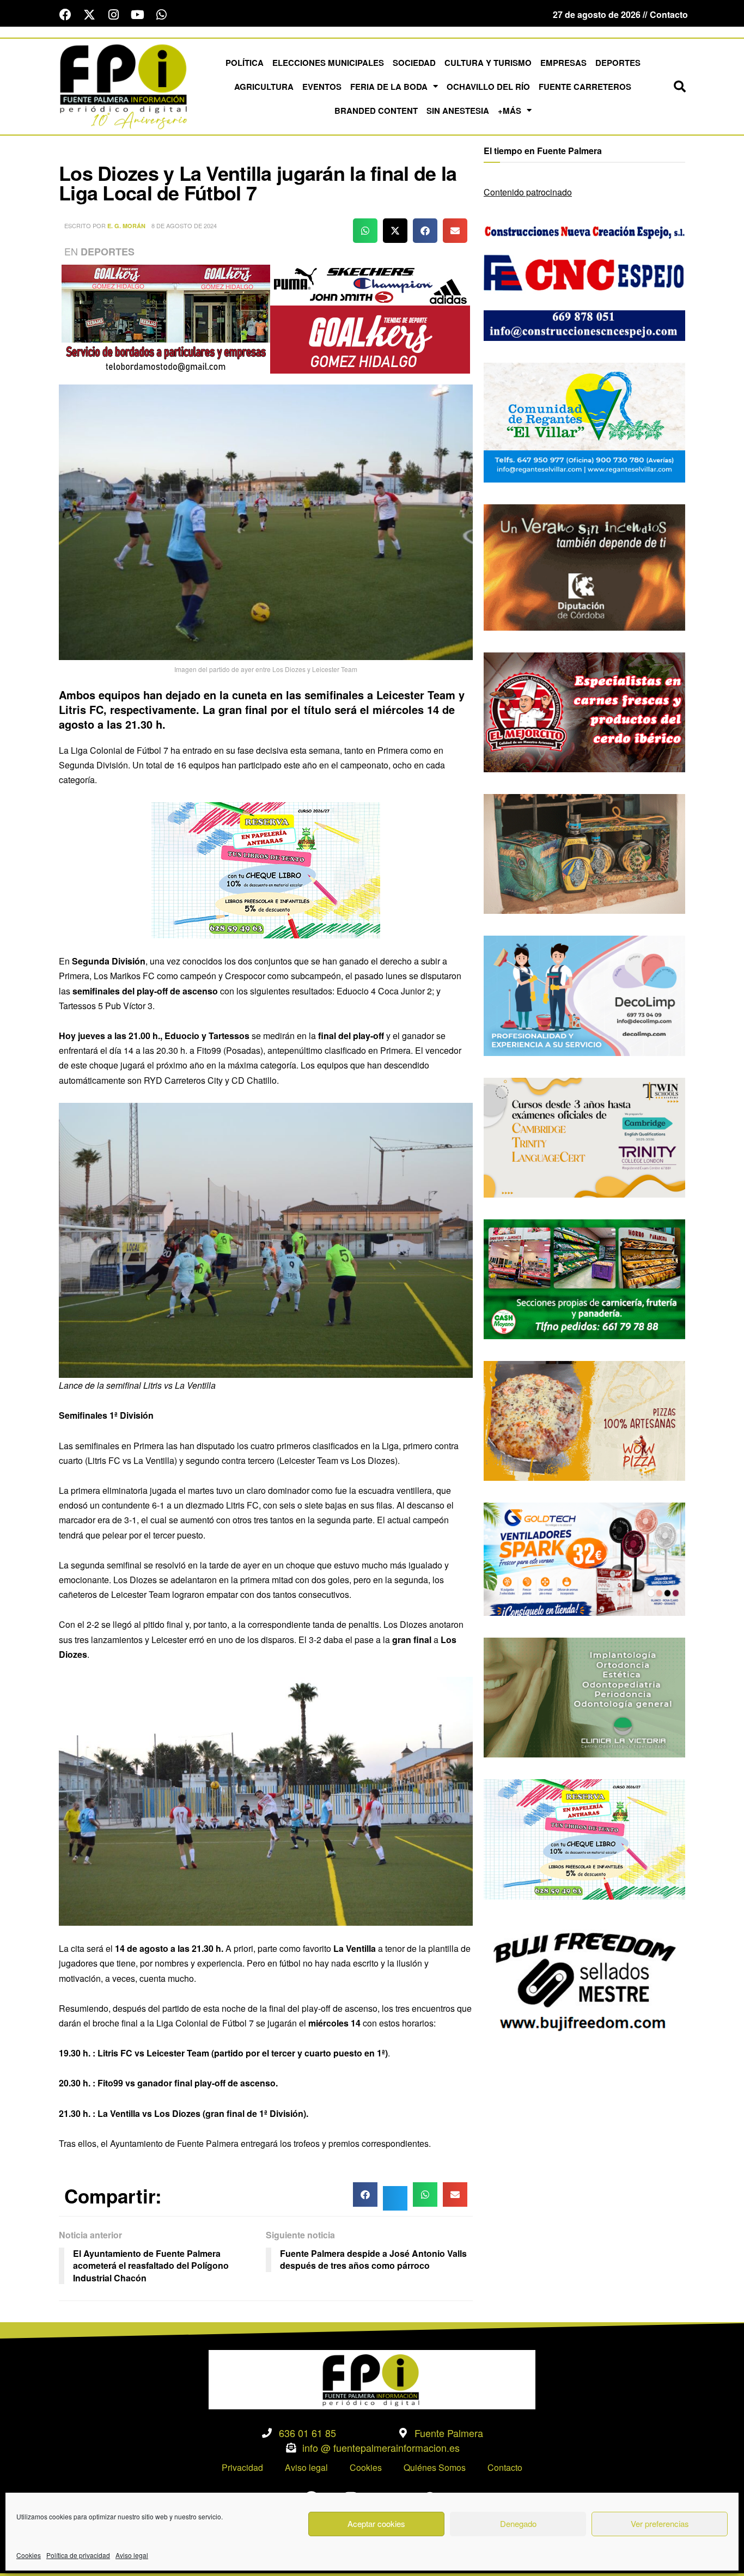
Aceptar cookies (376, 2523)
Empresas (563, 63)
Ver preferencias (660, 2523)
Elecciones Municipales (328, 63)
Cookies (29, 2555)
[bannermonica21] (584, 995)
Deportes (618, 63)
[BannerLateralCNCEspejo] (584, 280)
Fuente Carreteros (585, 87)
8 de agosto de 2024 (184, 225)
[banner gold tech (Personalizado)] (584, 1558)
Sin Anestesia (458, 111)
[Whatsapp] (161, 15)
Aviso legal (132, 2555)
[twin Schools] (584, 1136)
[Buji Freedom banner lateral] (584, 1980)
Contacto (505, 2467)
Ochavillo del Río (488, 87)
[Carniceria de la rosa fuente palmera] (584, 711)
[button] (680, 87)
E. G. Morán (126, 226)
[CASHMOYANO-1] (584, 1278)
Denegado (518, 2523)
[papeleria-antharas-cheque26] (266, 869)
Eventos (322, 87)
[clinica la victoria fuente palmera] (584, 1696)
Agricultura (264, 87)
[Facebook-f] (65, 15)
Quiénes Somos (435, 2467)
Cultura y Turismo (488, 63)
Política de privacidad (78, 2555)
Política (245, 63)
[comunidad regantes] (584, 421)
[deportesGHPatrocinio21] (266, 318)
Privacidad (242, 2467)
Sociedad (414, 63)
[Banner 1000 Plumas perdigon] (584, 853)
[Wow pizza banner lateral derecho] (584, 1420)
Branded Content (376, 111)
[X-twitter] (89, 15)
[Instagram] (113, 15)
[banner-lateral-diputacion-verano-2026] (584, 566)
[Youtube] (137, 15)
